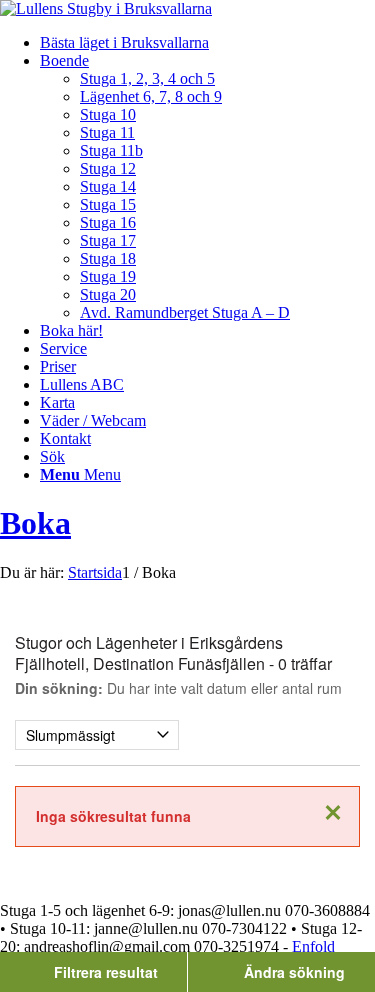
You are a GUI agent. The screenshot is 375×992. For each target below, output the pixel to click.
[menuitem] (207, 43)
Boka (35, 523)
